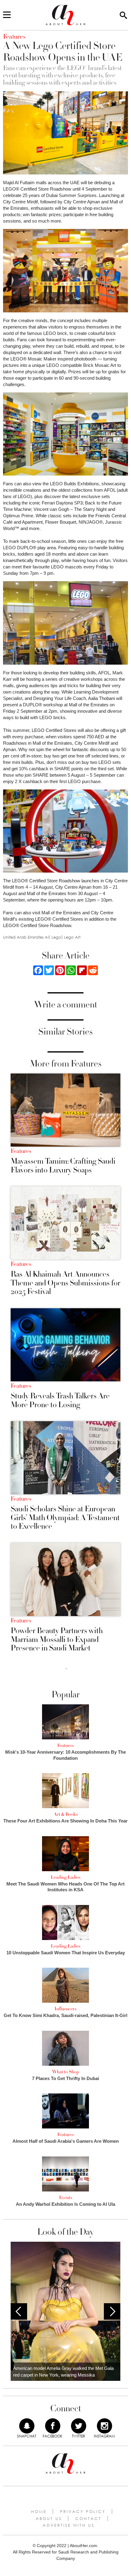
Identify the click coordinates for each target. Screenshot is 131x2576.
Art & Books (66, 1814)
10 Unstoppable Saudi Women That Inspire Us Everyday (66, 1953)
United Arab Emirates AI (26, 937)
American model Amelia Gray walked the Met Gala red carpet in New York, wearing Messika (63, 2372)
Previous (19, 2311)
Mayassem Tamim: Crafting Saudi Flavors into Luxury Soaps (63, 1166)
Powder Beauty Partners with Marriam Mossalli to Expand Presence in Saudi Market (57, 1639)
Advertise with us (69, 2525)
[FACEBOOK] (53, 2426)
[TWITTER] (79, 2426)
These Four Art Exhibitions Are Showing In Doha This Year (65, 1821)
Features (21, 1151)
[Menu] (7, 15)
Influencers (65, 2009)
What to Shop (65, 2072)
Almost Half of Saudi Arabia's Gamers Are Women (66, 2141)
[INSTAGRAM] (104, 2426)
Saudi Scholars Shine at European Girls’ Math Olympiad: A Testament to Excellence (65, 1518)
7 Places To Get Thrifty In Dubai (65, 2078)
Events (66, 2198)
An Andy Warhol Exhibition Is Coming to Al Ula (65, 2204)
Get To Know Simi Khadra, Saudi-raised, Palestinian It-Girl (65, 2015)
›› (66, 1668)
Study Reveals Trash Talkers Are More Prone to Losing (60, 1400)
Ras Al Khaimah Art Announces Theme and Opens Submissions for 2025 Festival (65, 1283)
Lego (56, 937)
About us (49, 2518)
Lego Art (72, 937)
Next (112, 2311)
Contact (88, 2518)
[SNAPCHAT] (27, 2426)
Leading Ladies (66, 1877)
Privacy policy (83, 2511)
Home (39, 2511)
